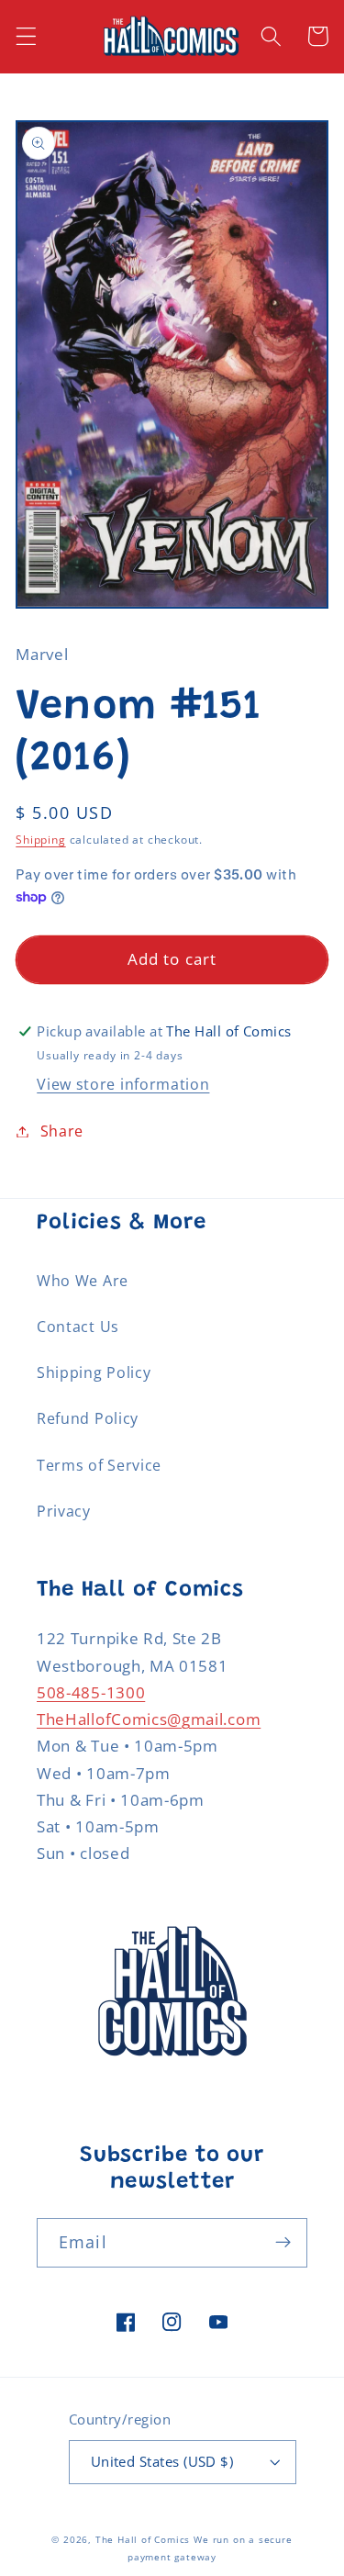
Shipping (40, 840)
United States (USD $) (162, 2461)
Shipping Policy (94, 1372)
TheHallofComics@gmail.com (149, 1719)
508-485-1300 (91, 1692)
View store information (123, 1084)
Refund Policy (88, 1418)
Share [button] (62, 1131)
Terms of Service (99, 1465)
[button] (26, 36)
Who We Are (83, 1281)
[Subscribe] (283, 2243)
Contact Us (78, 1327)
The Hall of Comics (143, 2540)
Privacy (64, 1511)
